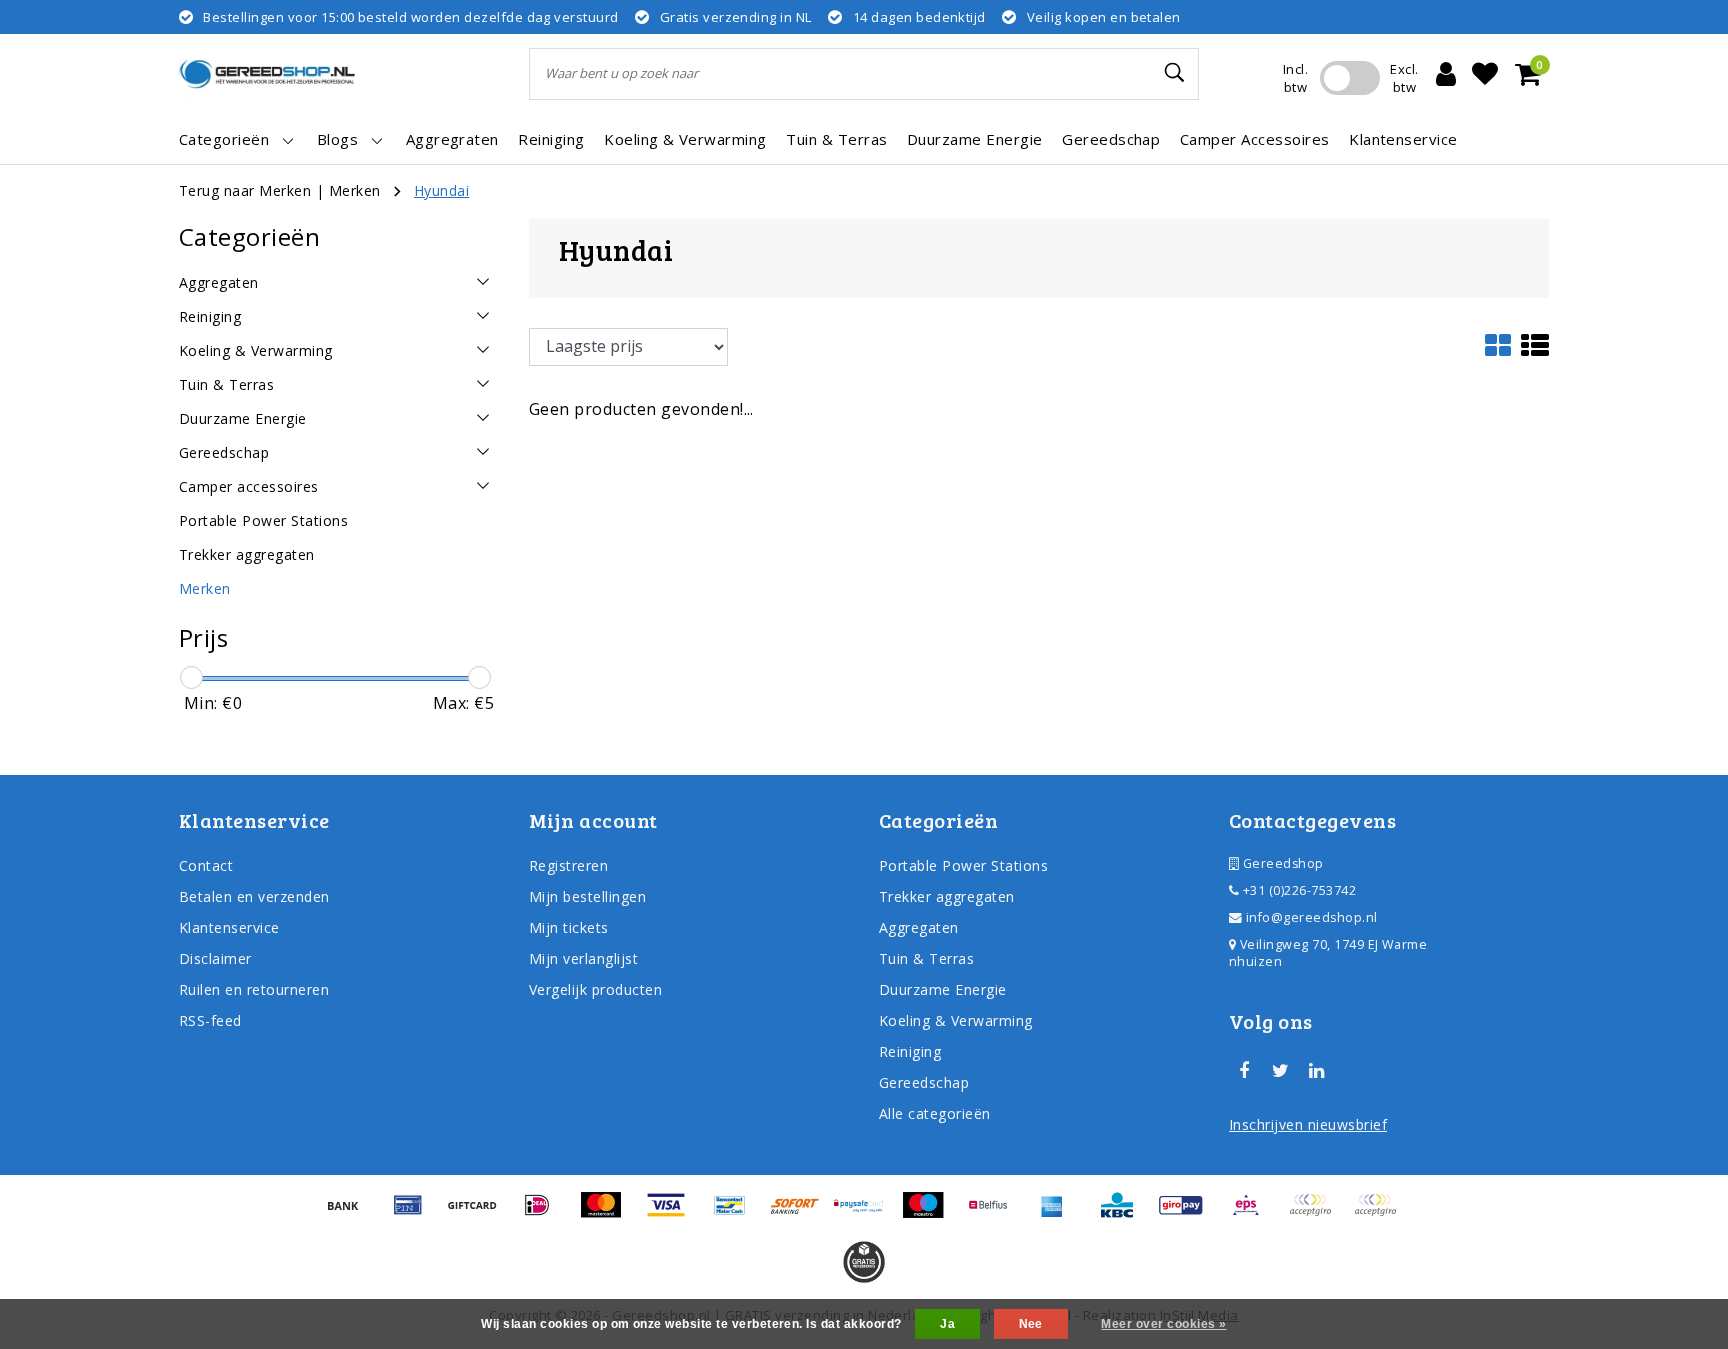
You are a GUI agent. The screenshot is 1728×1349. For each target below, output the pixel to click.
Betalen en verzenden (254, 896)
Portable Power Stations (963, 865)
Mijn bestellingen (587, 896)
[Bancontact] (737, 1214)
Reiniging (910, 1051)
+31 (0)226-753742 (1297, 890)
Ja (947, 1324)
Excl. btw (1404, 78)
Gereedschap (924, 1082)
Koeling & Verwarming (956, 1020)
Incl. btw (1295, 78)
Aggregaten (919, 927)
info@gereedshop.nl (1312, 917)
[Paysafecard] (866, 1214)
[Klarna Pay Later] (1380, 1214)
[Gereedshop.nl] (267, 74)
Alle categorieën (935, 1113)
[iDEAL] (544, 1214)
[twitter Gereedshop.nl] (1280, 1071)
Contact (206, 865)
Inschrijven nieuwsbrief (1308, 1124)
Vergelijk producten (595, 989)
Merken (355, 190)
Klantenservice (229, 927)
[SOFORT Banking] (802, 1214)
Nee (1031, 1324)
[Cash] (479, 1214)
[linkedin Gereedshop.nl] (1317, 1071)
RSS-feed (210, 1020)
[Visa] (673, 1214)
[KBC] (1124, 1214)
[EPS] (1253, 1214)
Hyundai (441, 190)
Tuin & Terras (926, 958)
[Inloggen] (1446, 74)
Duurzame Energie (943, 989)
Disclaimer (215, 958)
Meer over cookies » (1163, 1324)
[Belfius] (995, 1214)
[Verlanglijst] (1485, 74)
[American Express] (1059, 1214)
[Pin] (415, 1214)
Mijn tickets (569, 927)
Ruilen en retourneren (254, 989)
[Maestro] (930, 1214)
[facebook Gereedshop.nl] (1244, 1071)
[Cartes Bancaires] (1317, 1214)
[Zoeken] (1175, 73)
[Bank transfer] (350, 1214)
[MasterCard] (608, 1214)
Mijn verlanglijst (583, 958)
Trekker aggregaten (947, 896)
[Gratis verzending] (864, 1262)
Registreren (568, 865)
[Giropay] (1188, 1214)
